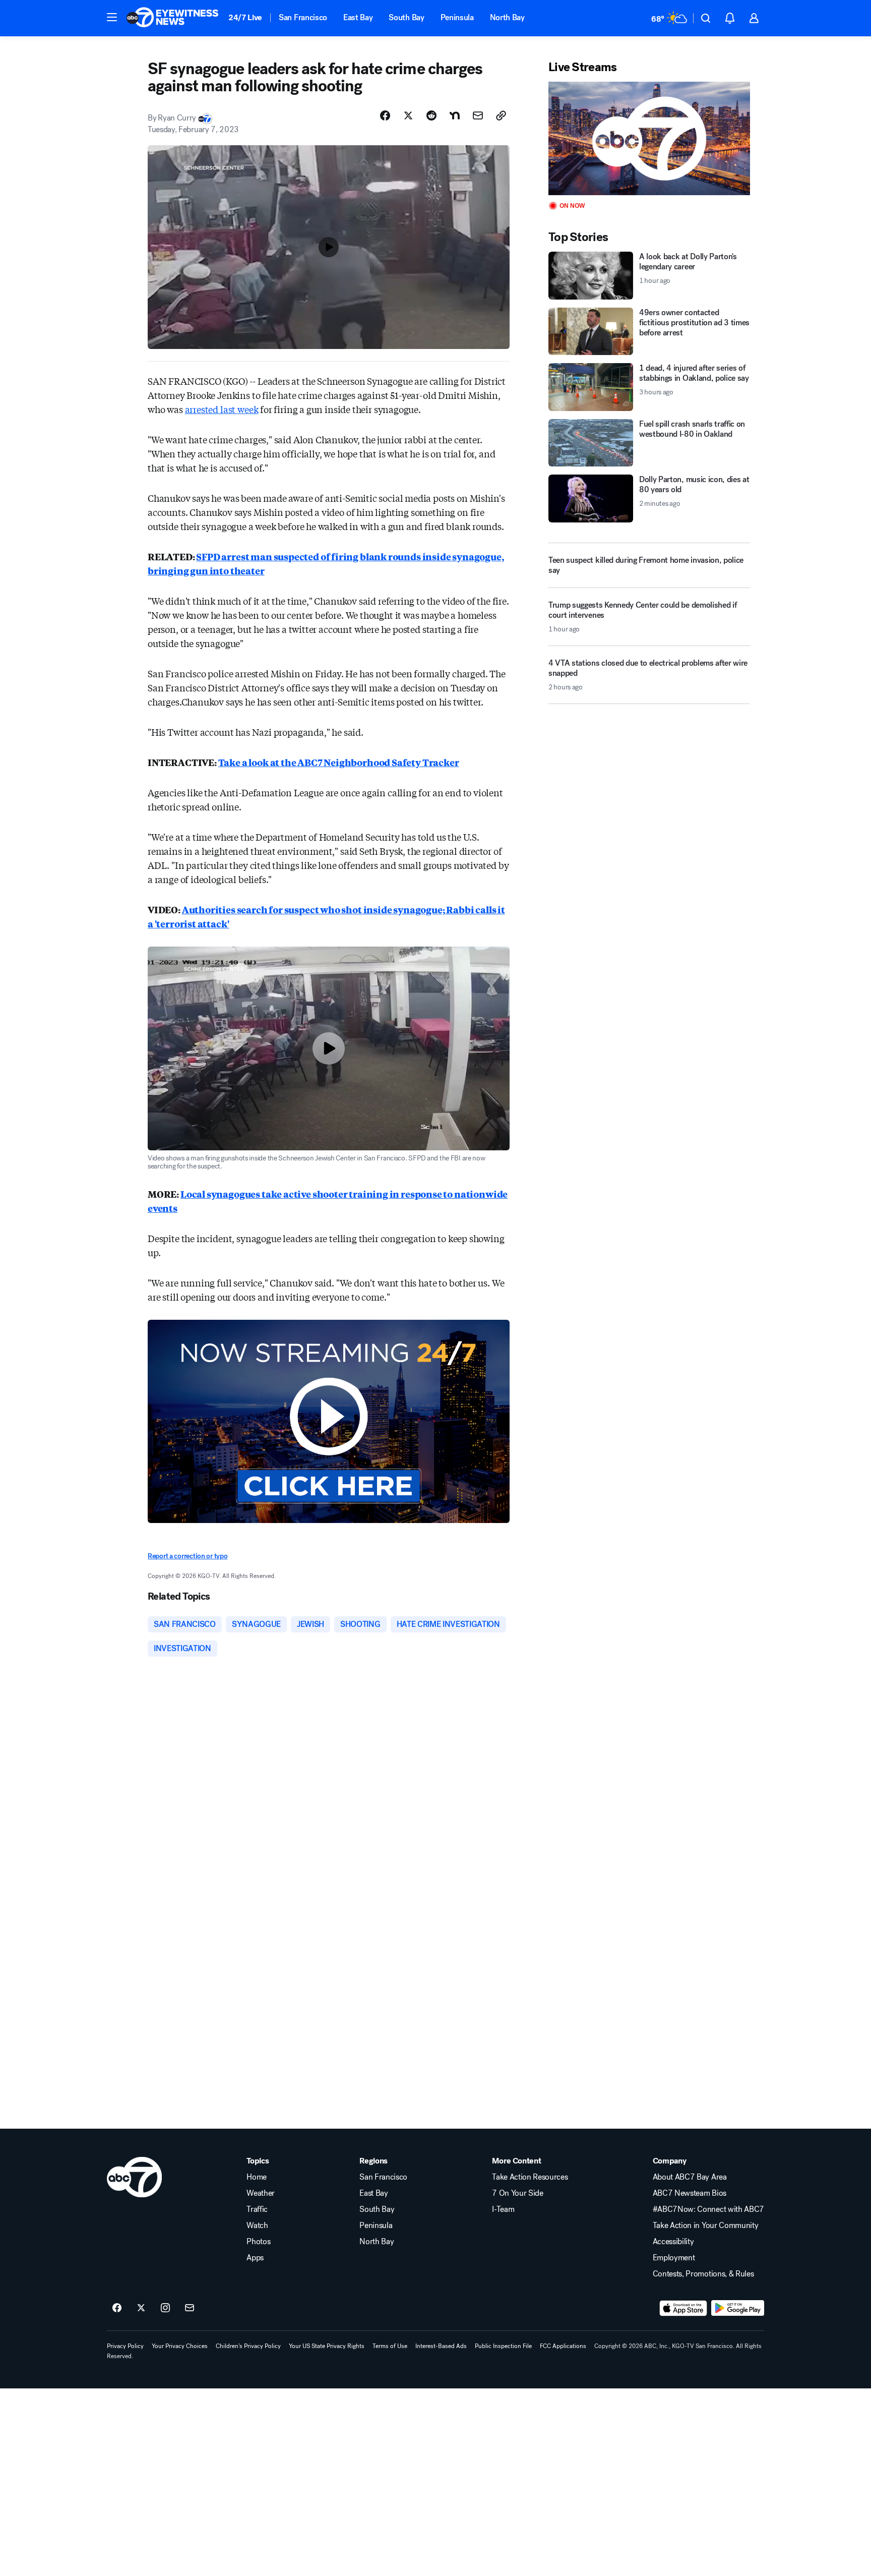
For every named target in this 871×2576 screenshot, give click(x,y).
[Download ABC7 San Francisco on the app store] (683, 2308)
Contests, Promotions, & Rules (703, 2274)
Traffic (257, 2209)
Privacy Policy (125, 2346)
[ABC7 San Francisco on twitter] (141, 2308)
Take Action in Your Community (706, 2226)
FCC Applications (563, 2346)
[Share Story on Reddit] (431, 115)
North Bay (507, 17)
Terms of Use (390, 2346)
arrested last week (222, 409)
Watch (257, 2226)
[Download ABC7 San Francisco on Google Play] (738, 2308)
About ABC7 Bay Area (690, 2177)
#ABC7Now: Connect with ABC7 (708, 2209)
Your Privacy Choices (180, 2346)
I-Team (503, 2209)
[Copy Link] (501, 115)
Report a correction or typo (188, 1556)
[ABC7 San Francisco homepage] (172, 18)
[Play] (649, 138)
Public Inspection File (503, 2346)
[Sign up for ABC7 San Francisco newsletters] (190, 2308)
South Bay (406, 17)
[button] (112, 17)
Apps (255, 2258)
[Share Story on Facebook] (385, 115)
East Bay (358, 17)
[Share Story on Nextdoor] (455, 115)
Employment (674, 2258)
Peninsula (457, 17)
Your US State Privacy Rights (327, 2346)
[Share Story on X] (408, 115)
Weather (261, 2193)
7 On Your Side (518, 2193)
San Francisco (303, 17)
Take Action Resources (530, 2177)
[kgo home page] (134, 2177)
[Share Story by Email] (478, 115)
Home (257, 2177)
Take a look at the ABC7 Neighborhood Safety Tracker (339, 762)
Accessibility (673, 2242)
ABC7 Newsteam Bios (690, 2193)
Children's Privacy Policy (248, 2346)
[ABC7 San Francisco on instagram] (165, 2308)
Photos (258, 2242)
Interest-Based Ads (441, 2346)
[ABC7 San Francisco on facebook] (117, 2308)
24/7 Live (245, 17)
